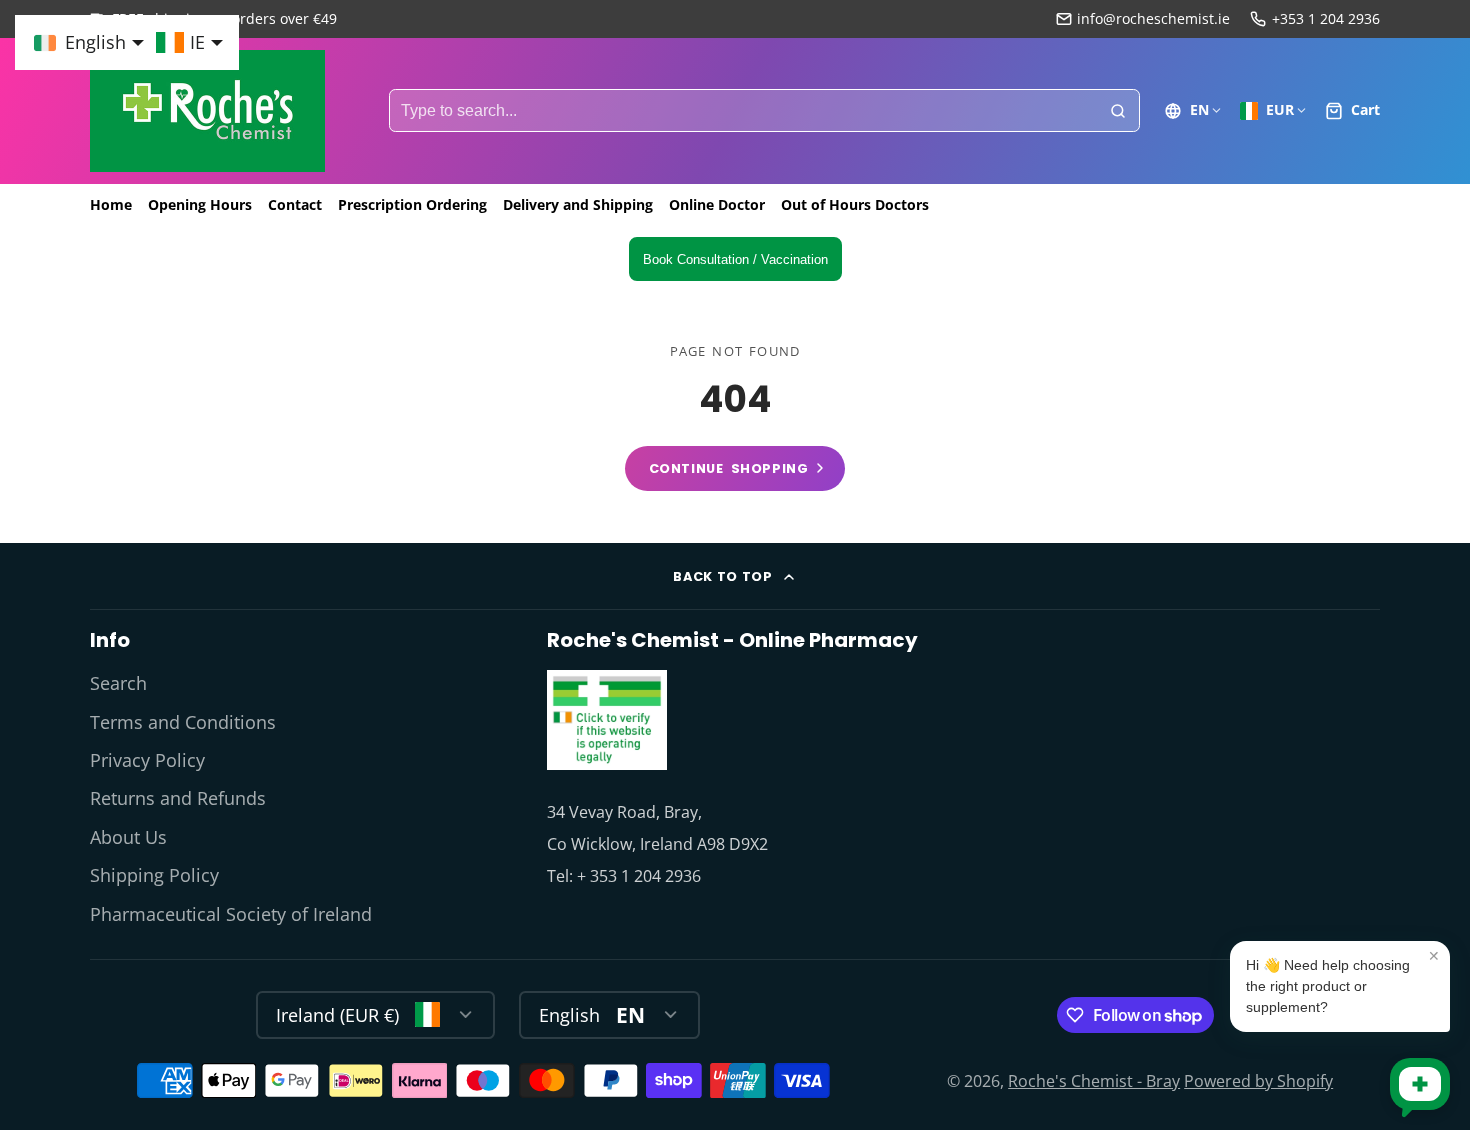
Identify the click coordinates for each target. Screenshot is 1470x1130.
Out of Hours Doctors (855, 204)
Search (118, 683)
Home (111, 204)
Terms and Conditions (183, 722)
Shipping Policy (154, 875)
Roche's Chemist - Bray (1094, 1081)
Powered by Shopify (1258, 1081)
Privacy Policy (147, 760)
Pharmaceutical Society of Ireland (231, 914)
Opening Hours (200, 204)
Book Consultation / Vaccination (735, 259)
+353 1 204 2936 (1326, 18)
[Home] (207, 111)
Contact (295, 204)
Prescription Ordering (412, 204)
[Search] (1118, 111)
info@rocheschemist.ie (1153, 18)
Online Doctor (717, 204)
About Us (128, 837)
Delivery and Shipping (578, 204)
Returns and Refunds (178, 798)
